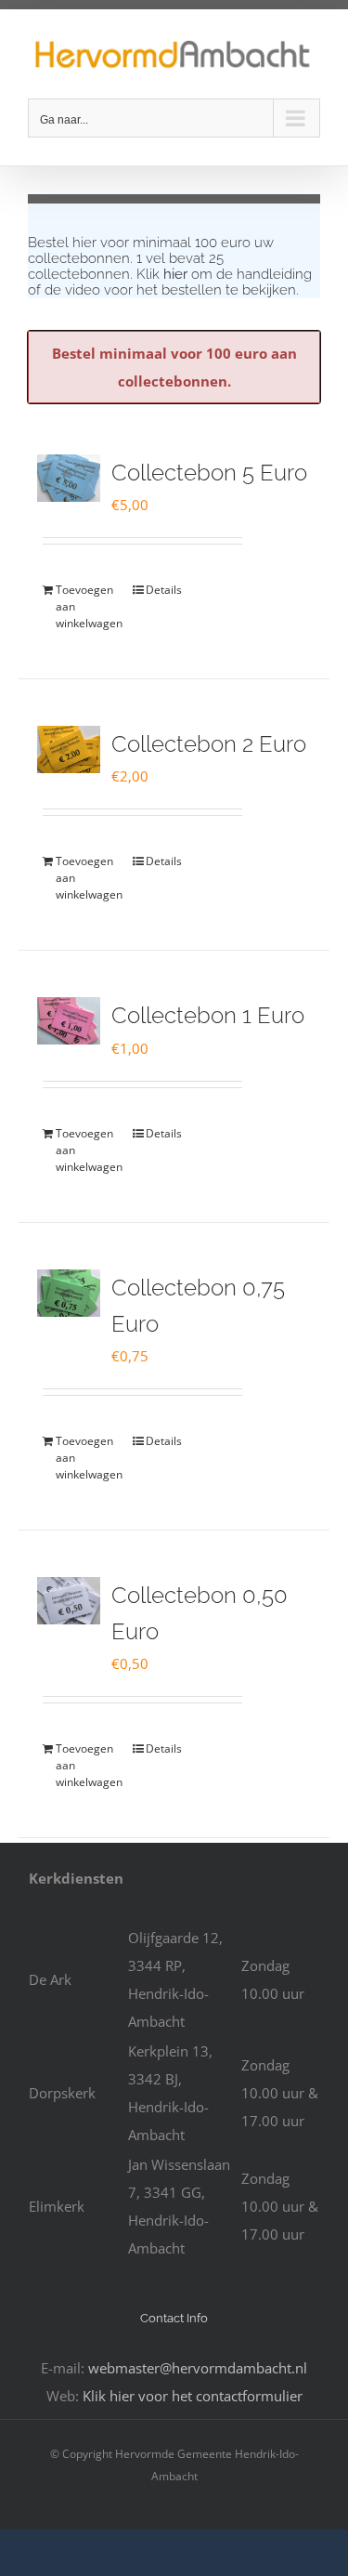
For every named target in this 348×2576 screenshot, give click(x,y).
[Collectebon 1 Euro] (69, 1021)
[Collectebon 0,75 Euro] (69, 1293)
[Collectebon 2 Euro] (69, 749)
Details (164, 590)
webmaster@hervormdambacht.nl (198, 2368)
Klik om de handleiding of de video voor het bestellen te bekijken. (170, 282)
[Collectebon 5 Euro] (69, 478)
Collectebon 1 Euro (208, 1015)
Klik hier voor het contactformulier (193, 2396)
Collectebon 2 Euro (209, 744)
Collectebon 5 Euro (209, 473)
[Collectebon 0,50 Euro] (69, 1601)
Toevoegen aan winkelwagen (85, 606)
